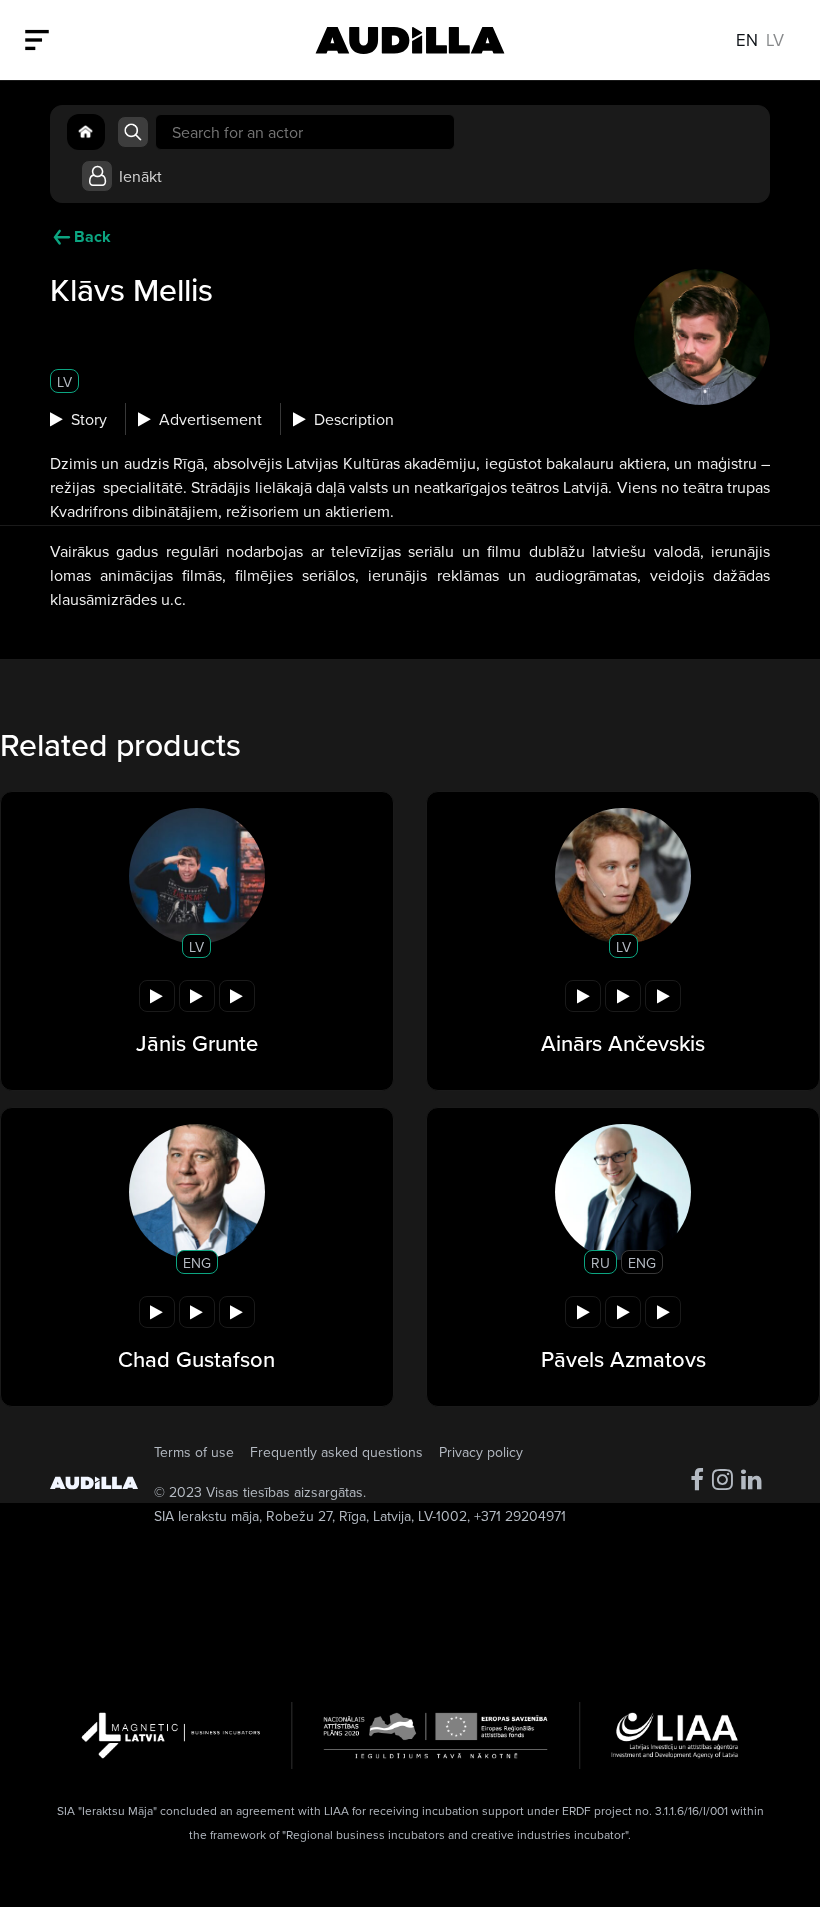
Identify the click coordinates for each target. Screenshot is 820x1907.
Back (92, 236)
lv (775, 39)
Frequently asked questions (336, 1452)
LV (64, 382)
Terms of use (194, 1452)
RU (600, 1263)
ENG (197, 1263)
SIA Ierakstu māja (206, 1516)
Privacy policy (481, 1452)
